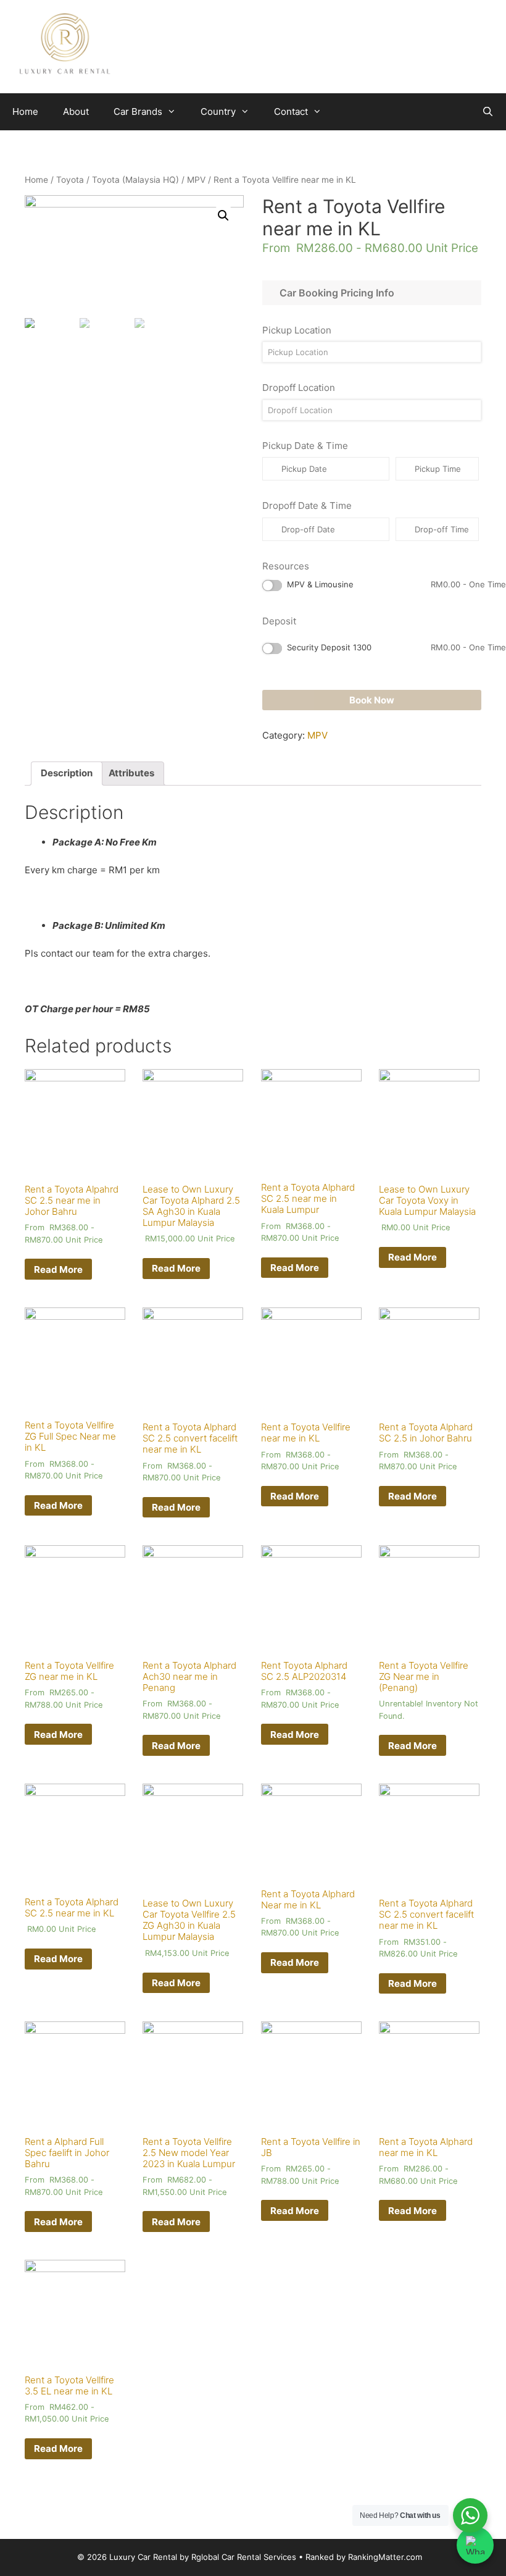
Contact (291, 111)
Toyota (70, 180)
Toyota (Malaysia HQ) (135, 180)
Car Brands (138, 111)
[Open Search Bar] (488, 112)
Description (67, 773)
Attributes (131, 773)
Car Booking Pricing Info (334, 293)
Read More (58, 1269)
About (76, 111)
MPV (196, 180)
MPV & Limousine (396, 584)
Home (25, 111)
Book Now (372, 700)
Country (218, 111)
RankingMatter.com (385, 2557)
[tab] (67, 774)
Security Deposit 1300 (396, 647)
